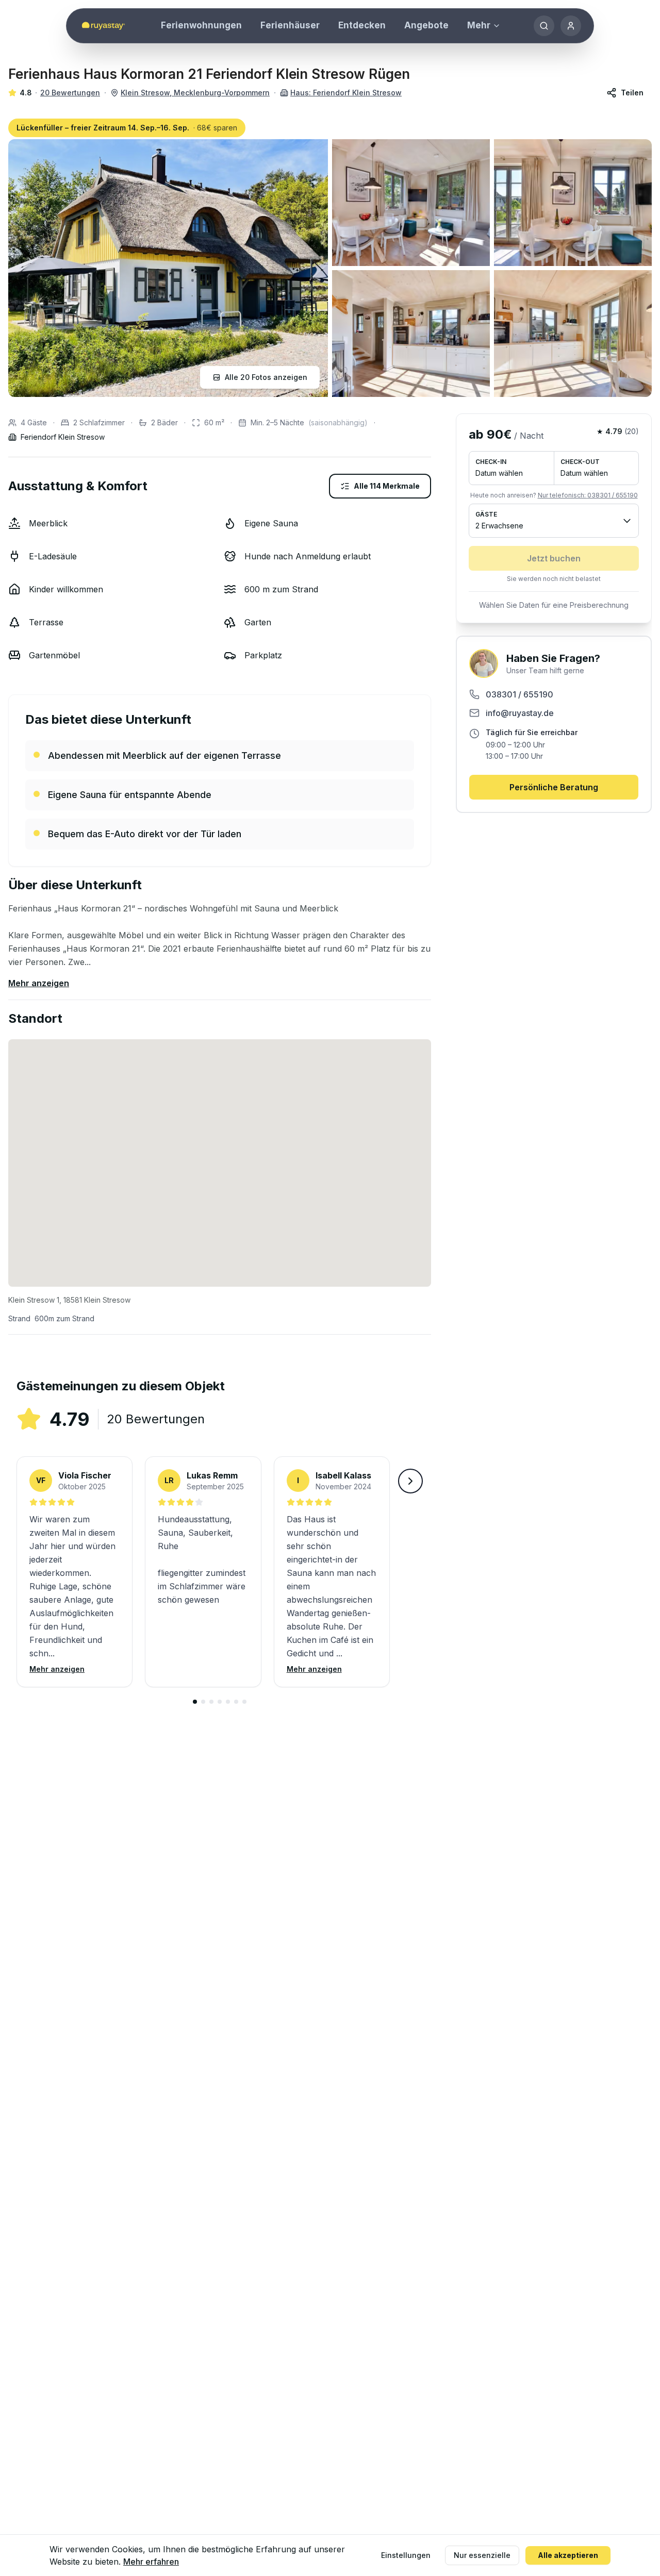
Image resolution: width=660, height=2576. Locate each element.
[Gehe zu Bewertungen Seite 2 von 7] (203, 1702)
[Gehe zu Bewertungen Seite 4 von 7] (220, 1702)
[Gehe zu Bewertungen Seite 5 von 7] (228, 1702)
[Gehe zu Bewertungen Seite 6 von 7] (236, 1702)
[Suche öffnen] (544, 26)
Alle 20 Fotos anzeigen (266, 377)
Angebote (426, 25)
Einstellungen (406, 2555)
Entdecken (362, 25)
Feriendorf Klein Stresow (63, 437)
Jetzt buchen (554, 558)
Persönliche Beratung (554, 787)
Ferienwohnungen (201, 25)
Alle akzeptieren (568, 2555)
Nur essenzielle (482, 2555)
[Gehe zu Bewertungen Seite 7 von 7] (244, 1702)
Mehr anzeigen (39, 983)
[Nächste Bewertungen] (410, 1481)
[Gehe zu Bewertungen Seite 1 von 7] (195, 1702)
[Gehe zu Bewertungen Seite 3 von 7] (211, 1702)
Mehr (479, 25)
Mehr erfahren (151, 2562)
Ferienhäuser (290, 25)
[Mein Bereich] (571, 26)
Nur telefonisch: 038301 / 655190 (588, 495)
